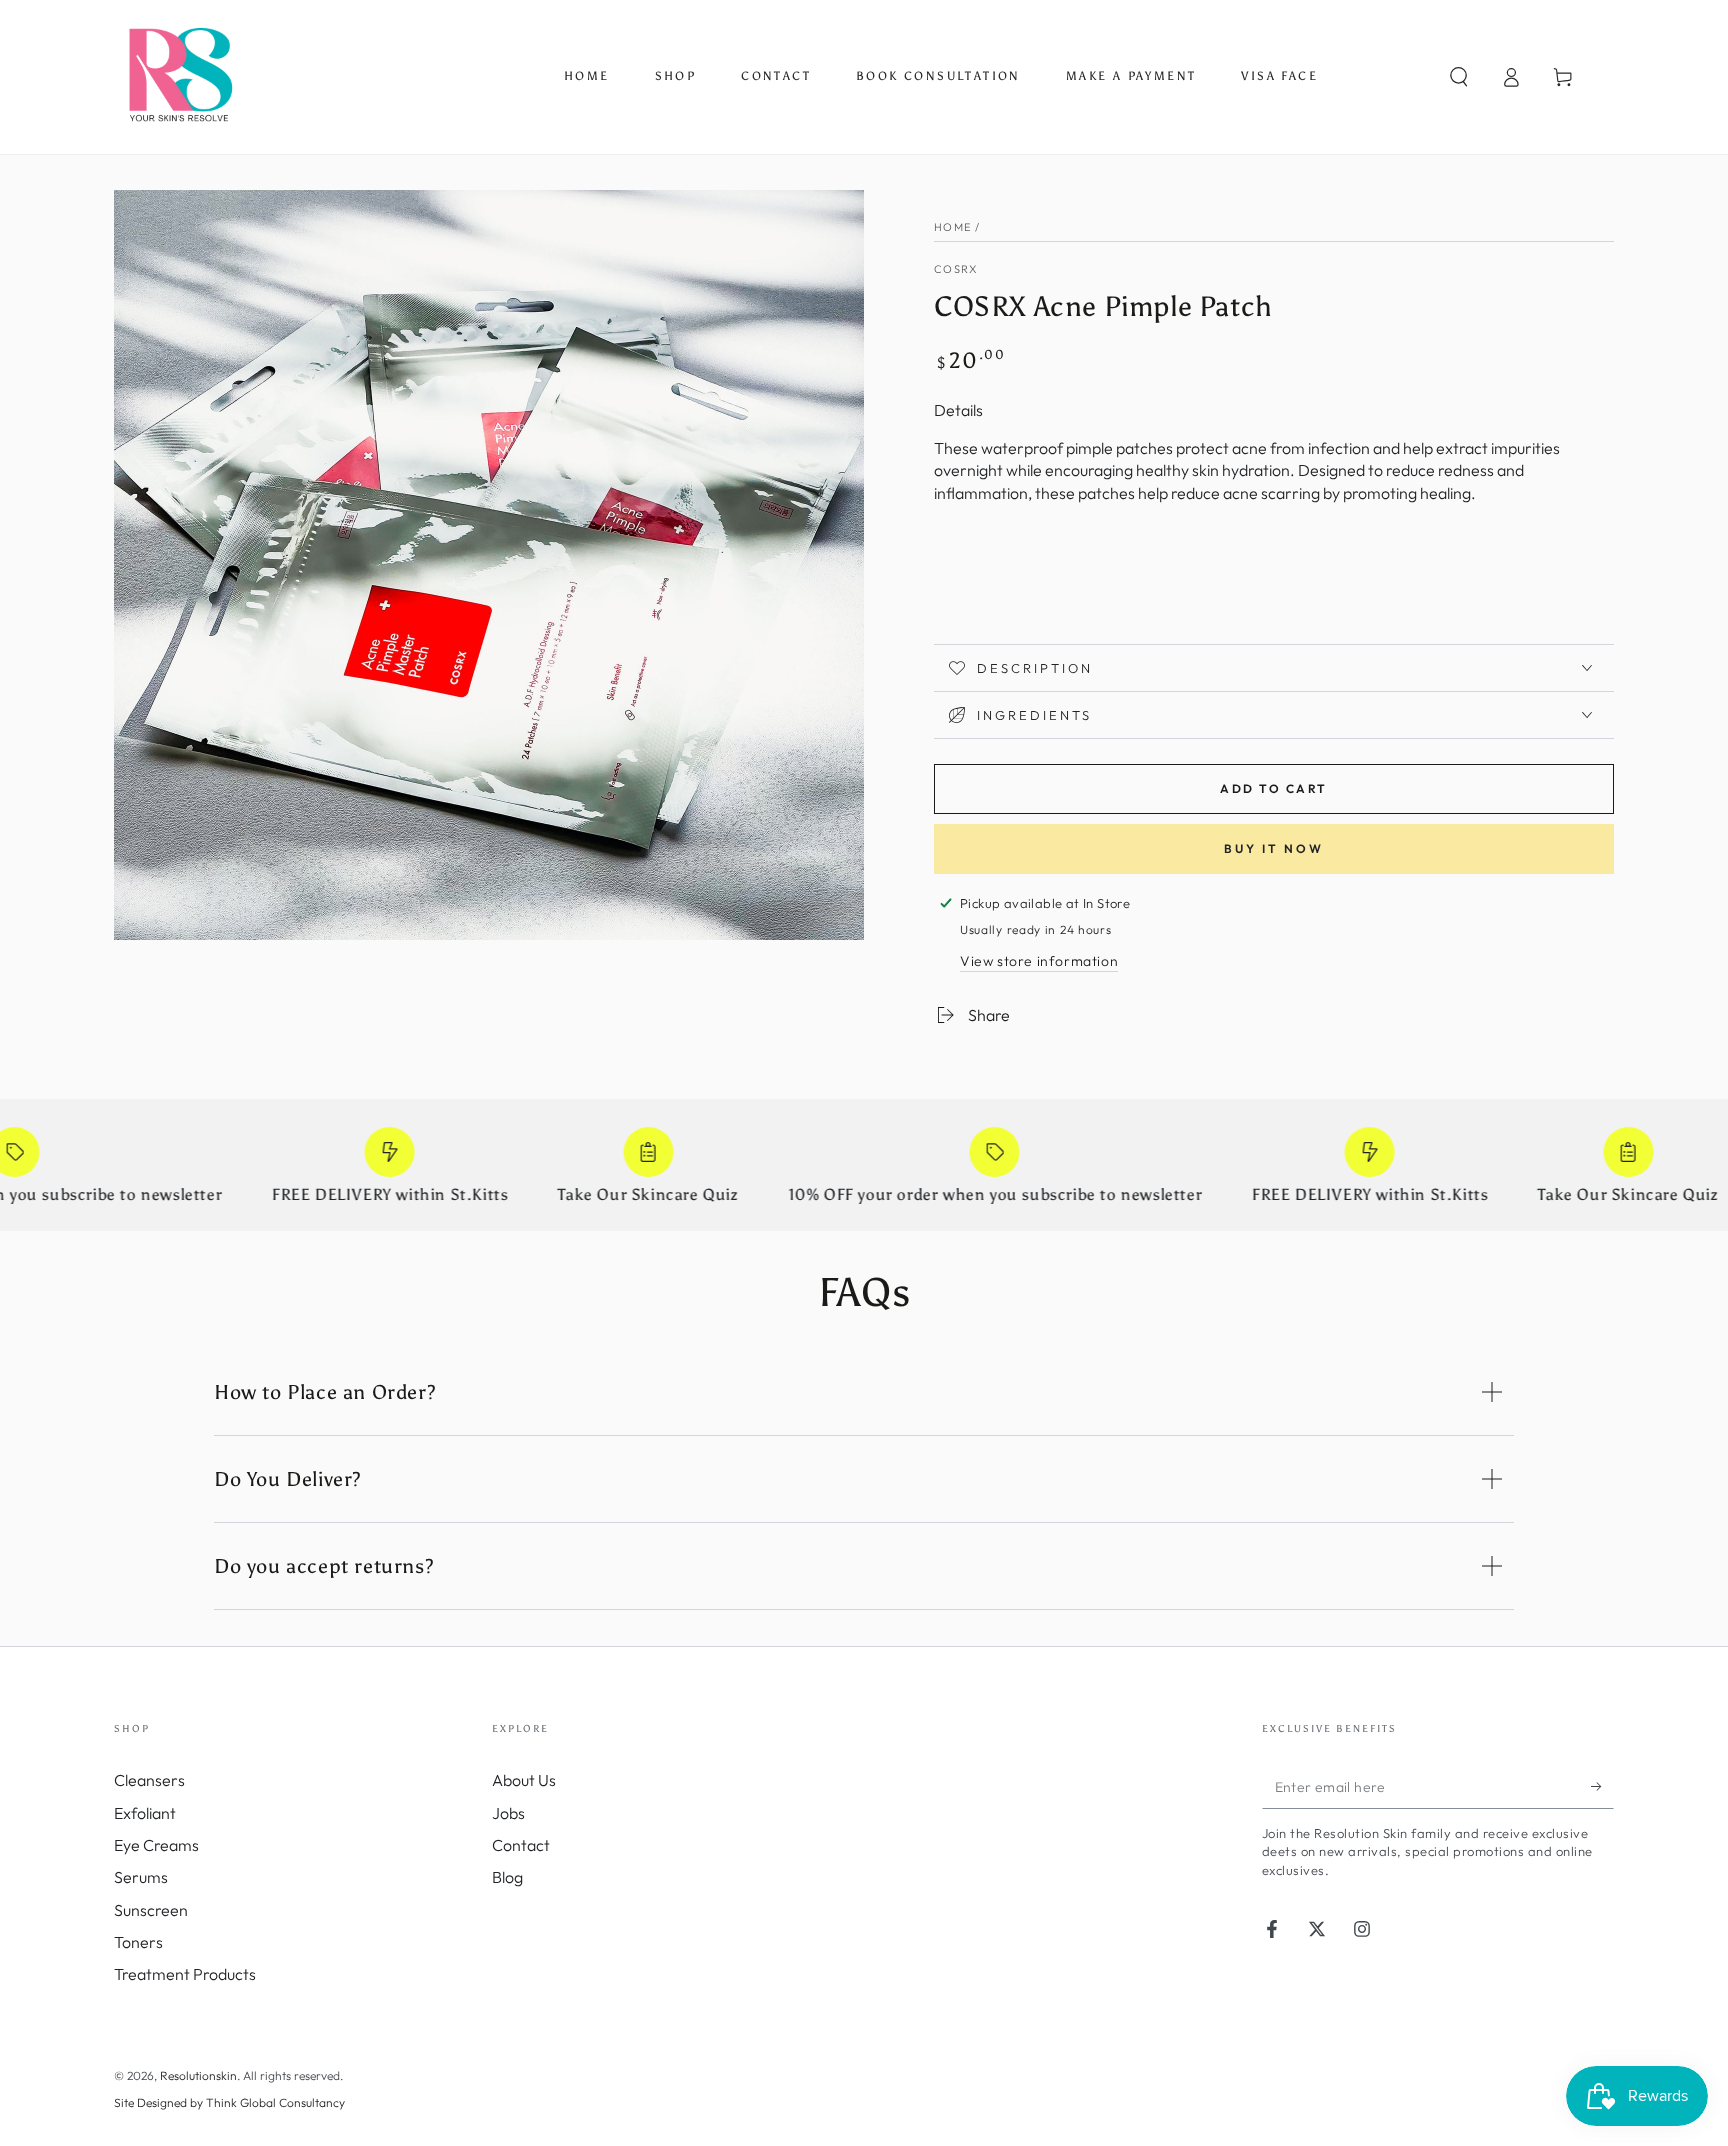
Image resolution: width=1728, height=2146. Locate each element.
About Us (524, 1780)
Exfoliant (145, 1813)
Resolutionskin (198, 2075)
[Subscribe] (1602, 1786)
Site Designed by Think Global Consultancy (229, 2102)
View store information (1039, 961)
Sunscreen (151, 1910)
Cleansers (149, 1780)
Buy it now (1274, 848)
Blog (507, 1877)
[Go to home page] (179, 77)
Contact (521, 1845)
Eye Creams (156, 1845)
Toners (138, 1942)
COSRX (956, 269)
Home (952, 227)
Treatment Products (185, 1974)
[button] (1459, 77)
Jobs (508, 1813)
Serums (141, 1877)
